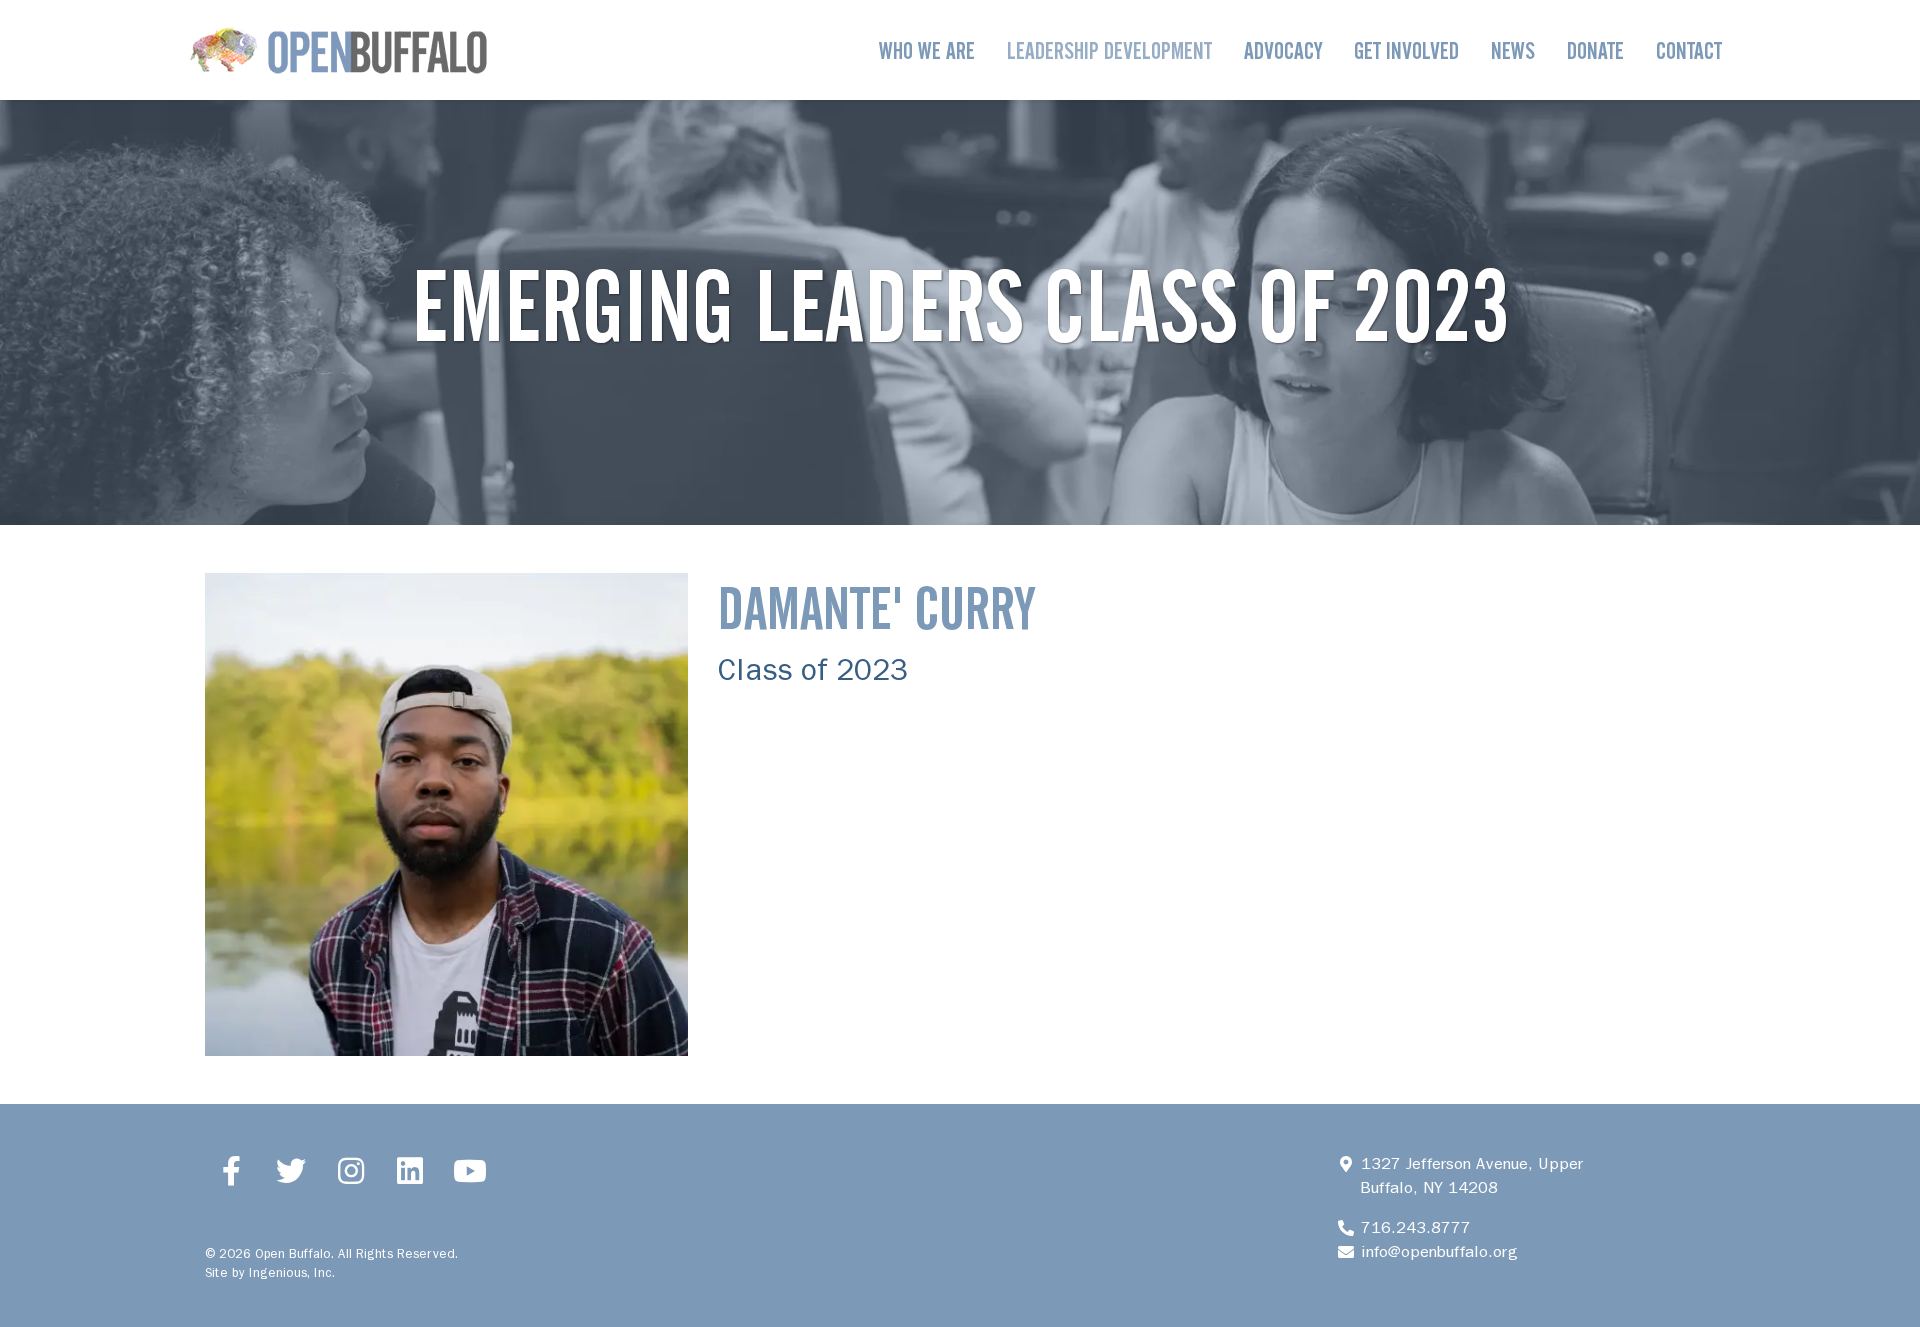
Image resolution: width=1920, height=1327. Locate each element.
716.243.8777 (1415, 1227)
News (1513, 50)
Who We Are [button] (927, 50)
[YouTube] (470, 1170)
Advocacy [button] (1283, 50)
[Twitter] (292, 1170)
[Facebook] (232, 1170)
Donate (1595, 50)
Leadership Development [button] (1109, 50)
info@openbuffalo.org (1439, 1251)
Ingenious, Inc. (292, 1272)
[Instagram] (351, 1170)
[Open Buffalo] (338, 50)
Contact (1689, 50)
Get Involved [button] (1406, 50)
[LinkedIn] (411, 1170)
